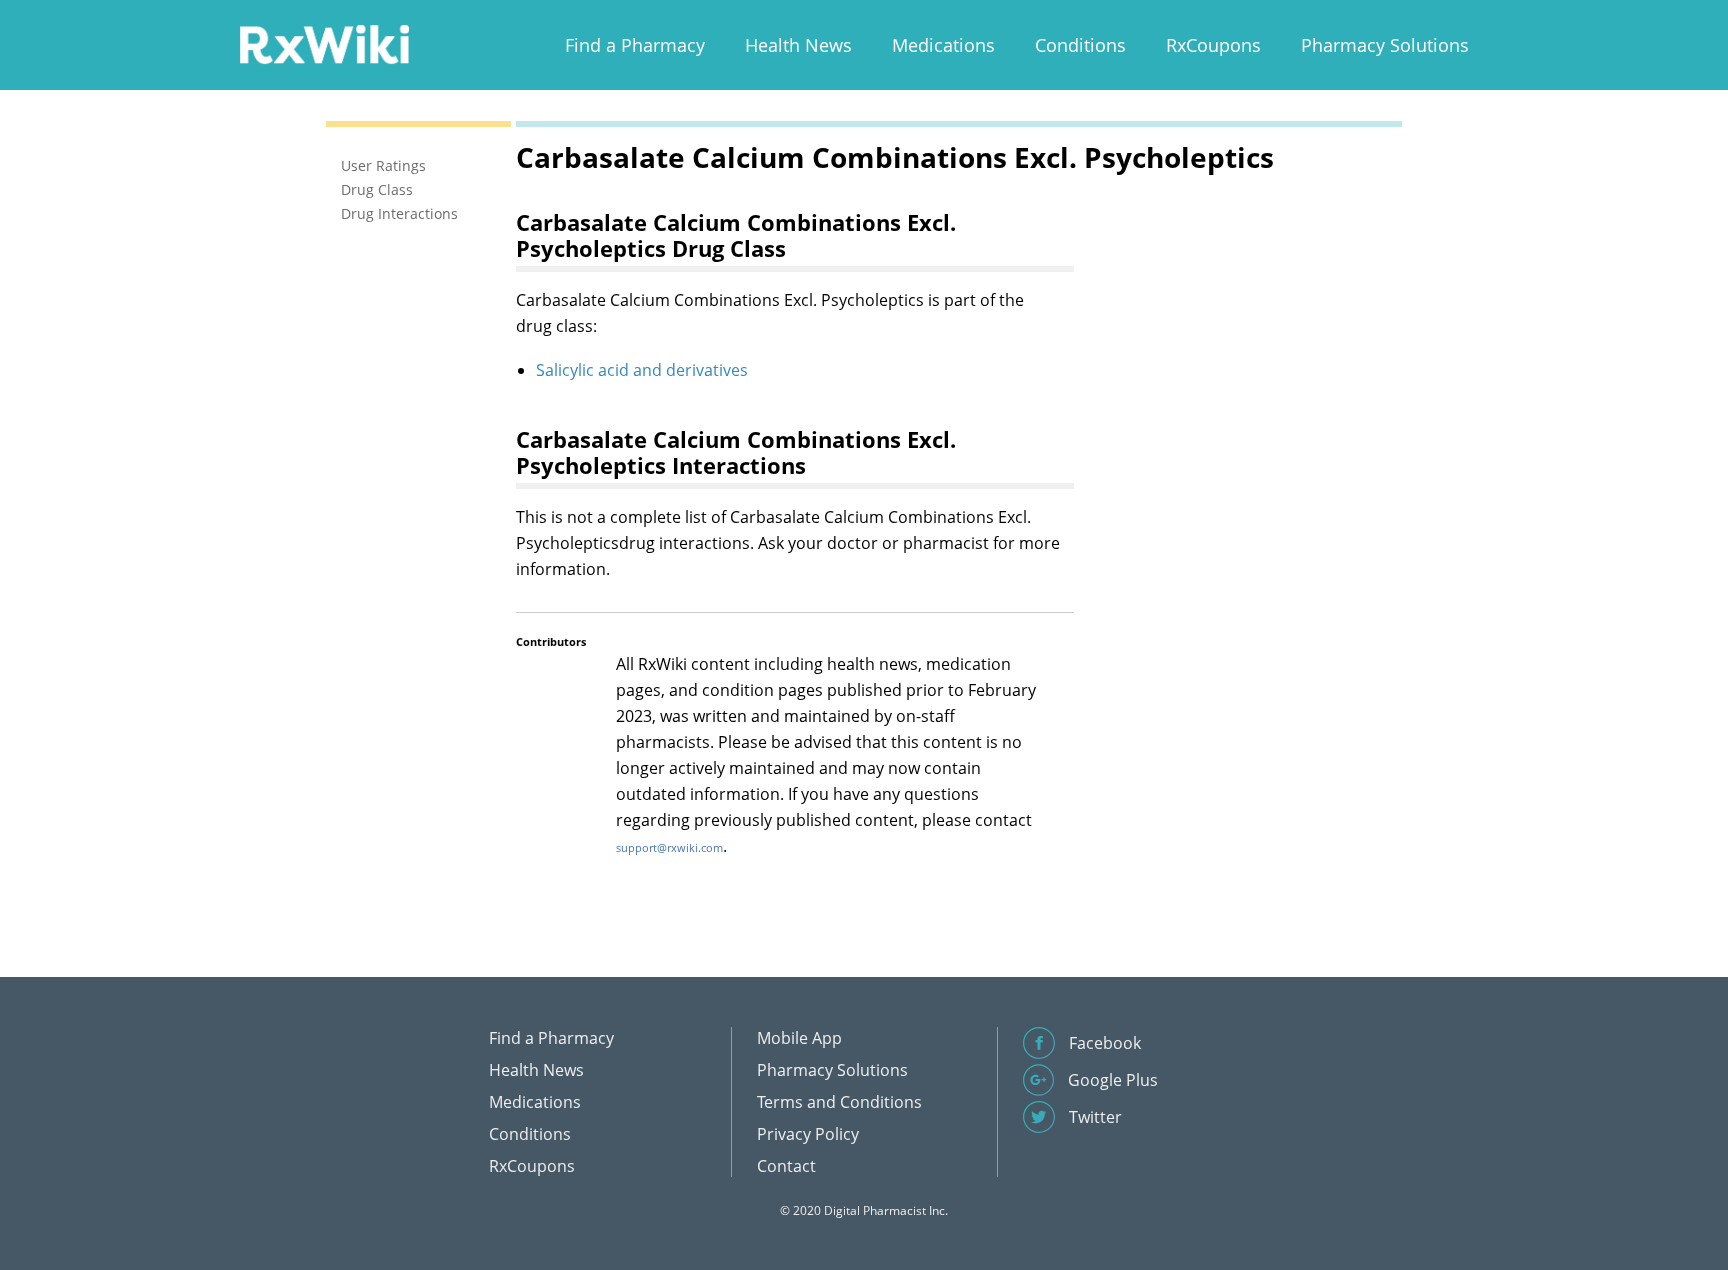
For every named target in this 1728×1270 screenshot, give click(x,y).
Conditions (1080, 45)
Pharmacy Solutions (1385, 45)
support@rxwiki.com (669, 847)
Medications (943, 45)
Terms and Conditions (839, 1102)
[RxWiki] (324, 43)
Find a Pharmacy (635, 45)
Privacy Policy (808, 1134)
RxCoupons (1213, 45)
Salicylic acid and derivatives (642, 370)
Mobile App (799, 1038)
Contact (786, 1166)
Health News (798, 45)
